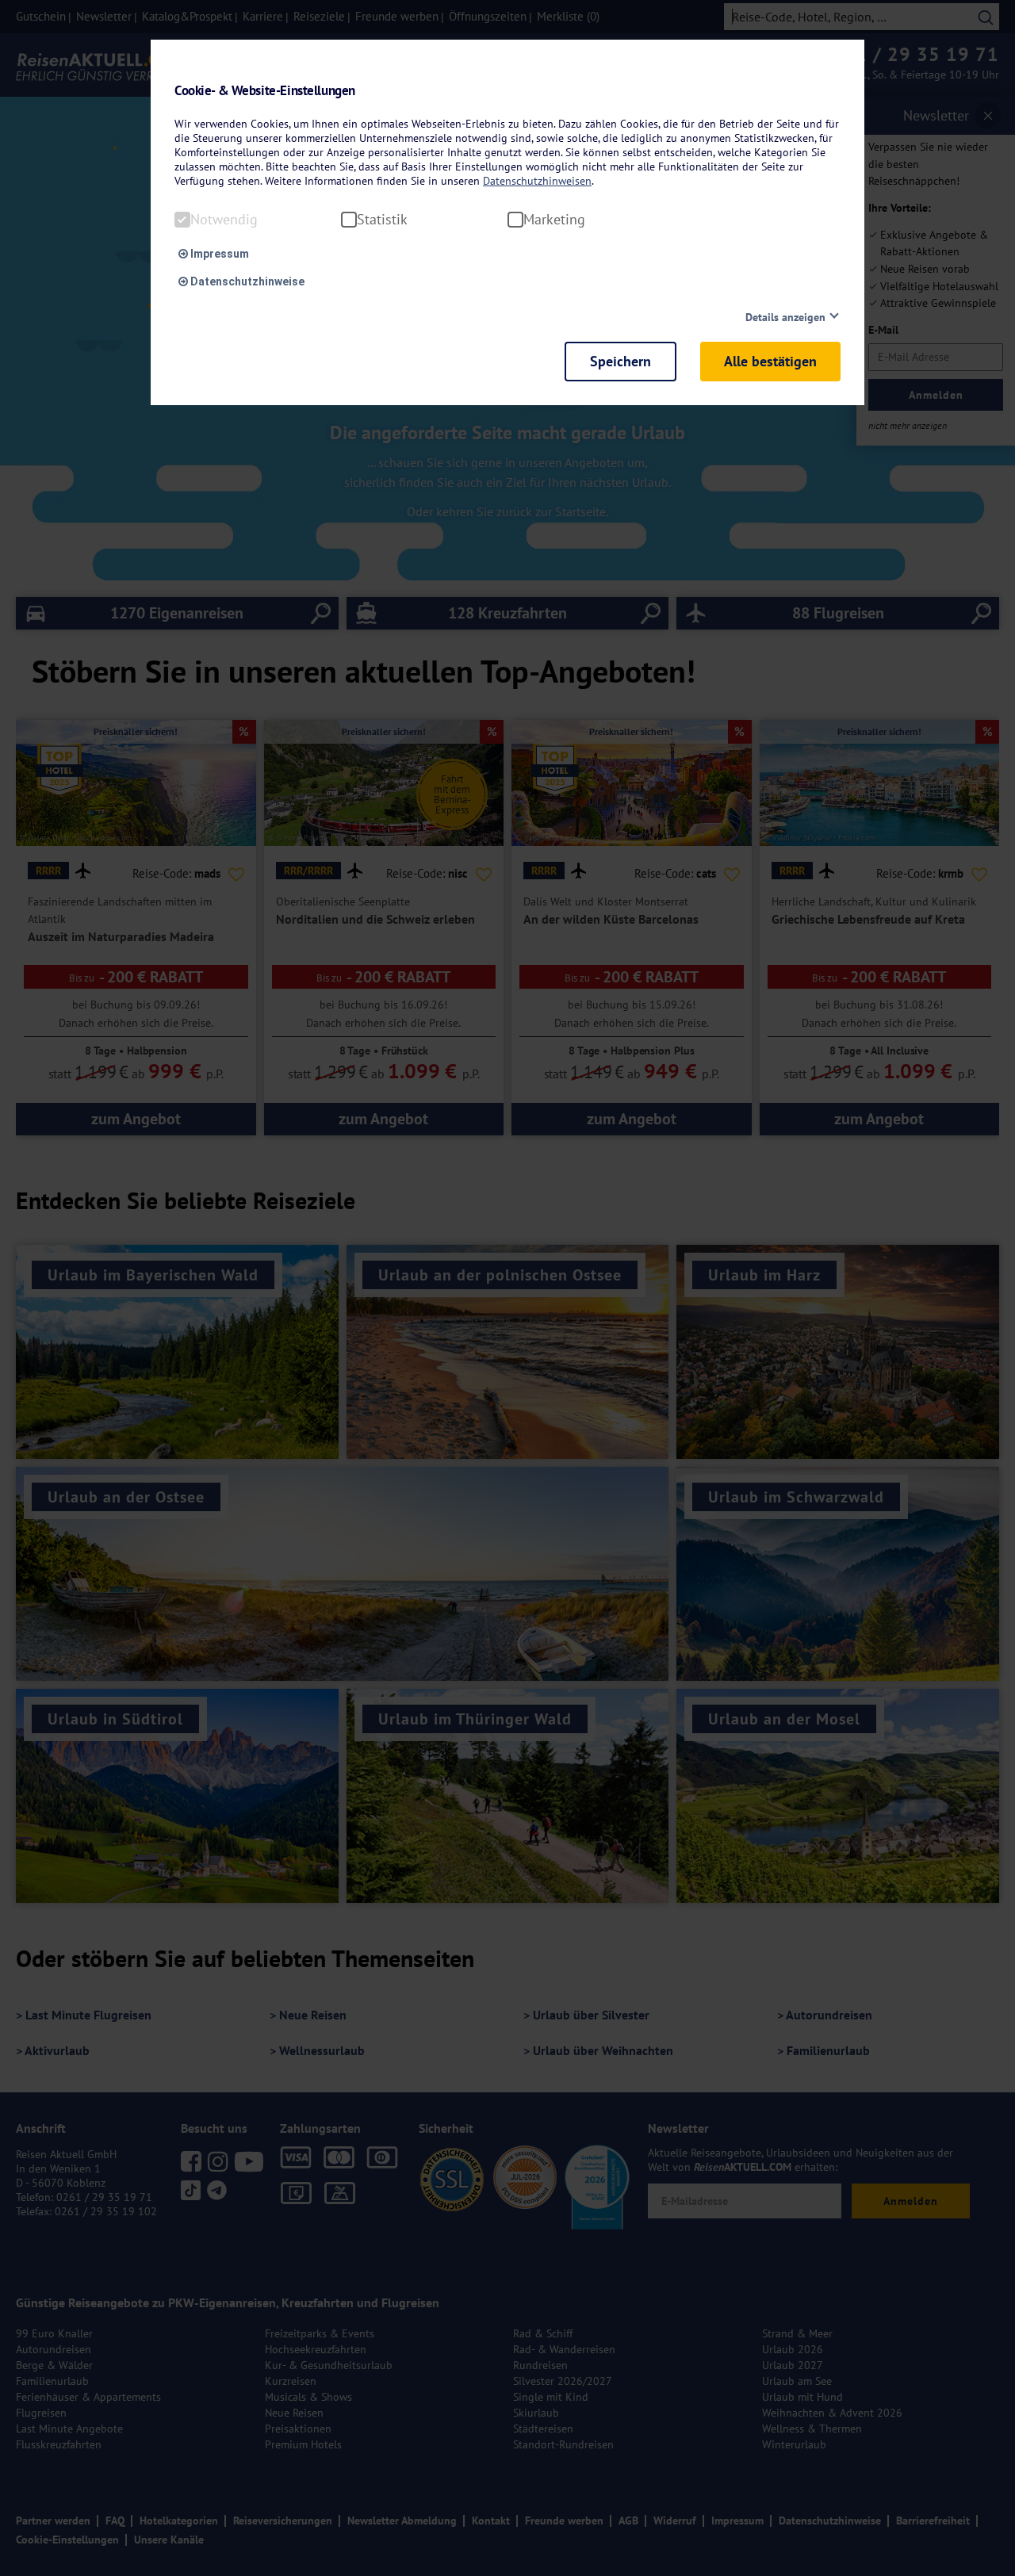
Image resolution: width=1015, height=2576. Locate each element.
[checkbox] (182, 220)
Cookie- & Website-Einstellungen (265, 91)
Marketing (554, 220)
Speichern (620, 361)
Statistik (382, 220)
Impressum (218, 254)
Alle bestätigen (770, 361)
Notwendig (224, 220)
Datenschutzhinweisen (537, 181)
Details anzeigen (785, 317)
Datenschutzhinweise (246, 281)
